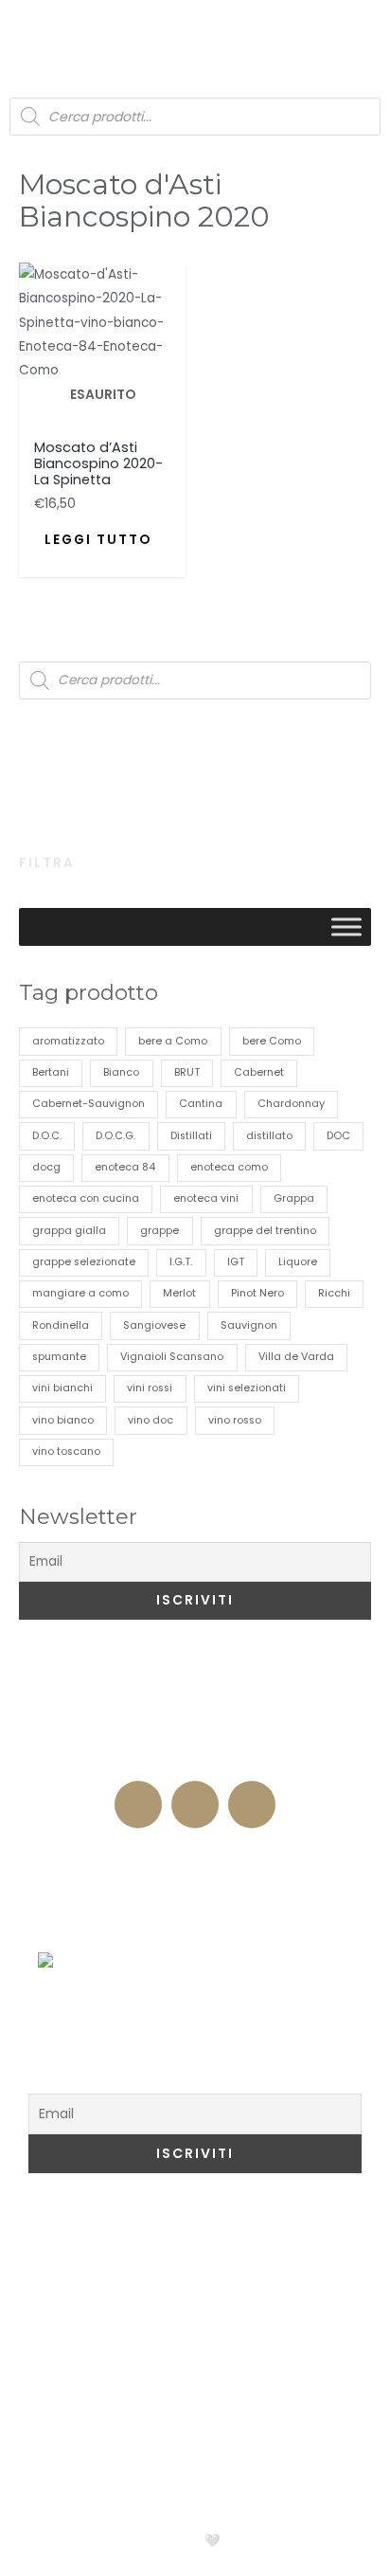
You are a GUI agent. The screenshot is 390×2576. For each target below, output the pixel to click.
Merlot (179, 1293)
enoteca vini (206, 1198)
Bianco (121, 1072)
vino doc (151, 1420)
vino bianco (63, 1420)
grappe (160, 1231)
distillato (269, 1136)
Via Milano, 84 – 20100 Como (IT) (195, 1724)
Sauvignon (249, 1325)
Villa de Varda (296, 1357)
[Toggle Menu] (346, 927)
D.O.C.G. (115, 1136)
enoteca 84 (125, 1167)
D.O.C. (47, 1136)
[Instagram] (195, 1805)
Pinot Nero (257, 1293)
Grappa (294, 1198)
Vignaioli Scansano (172, 1357)
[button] (30, 29)
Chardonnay (291, 1104)
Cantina (201, 1104)
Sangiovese (154, 1325)
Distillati (191, 1136)
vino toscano (66, 1451)
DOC (338, 1136)
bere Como (272, 1041)
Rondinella (61, 1325)
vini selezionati (247, 1388)
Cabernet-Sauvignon (89, 1104)
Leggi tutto (98, 540)
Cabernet (259, 1072)
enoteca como (229, 1167)
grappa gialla (69, 1231)
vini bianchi (62, 1388)
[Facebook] (138, 1805)
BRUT (187, 1072)
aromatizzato (68, 1041)
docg (46, 1167)
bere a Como (173, 1041)
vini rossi (150, 1388)
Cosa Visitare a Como (131, 2230)
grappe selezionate (84, 1262)
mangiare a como (80, 1293)
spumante (59, 1357)
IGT (236, 1262)
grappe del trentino (265, 1231)
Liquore (298, 1262)
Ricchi (334, 1293)
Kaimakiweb (275, 2540)
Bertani (51, 1072)
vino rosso (235, 1420)
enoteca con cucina (86, 1198)
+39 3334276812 (195, 1761)
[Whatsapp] (252, 1805)
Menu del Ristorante (195, 1932)
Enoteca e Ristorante (195, 1855)
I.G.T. (181, 1262)
